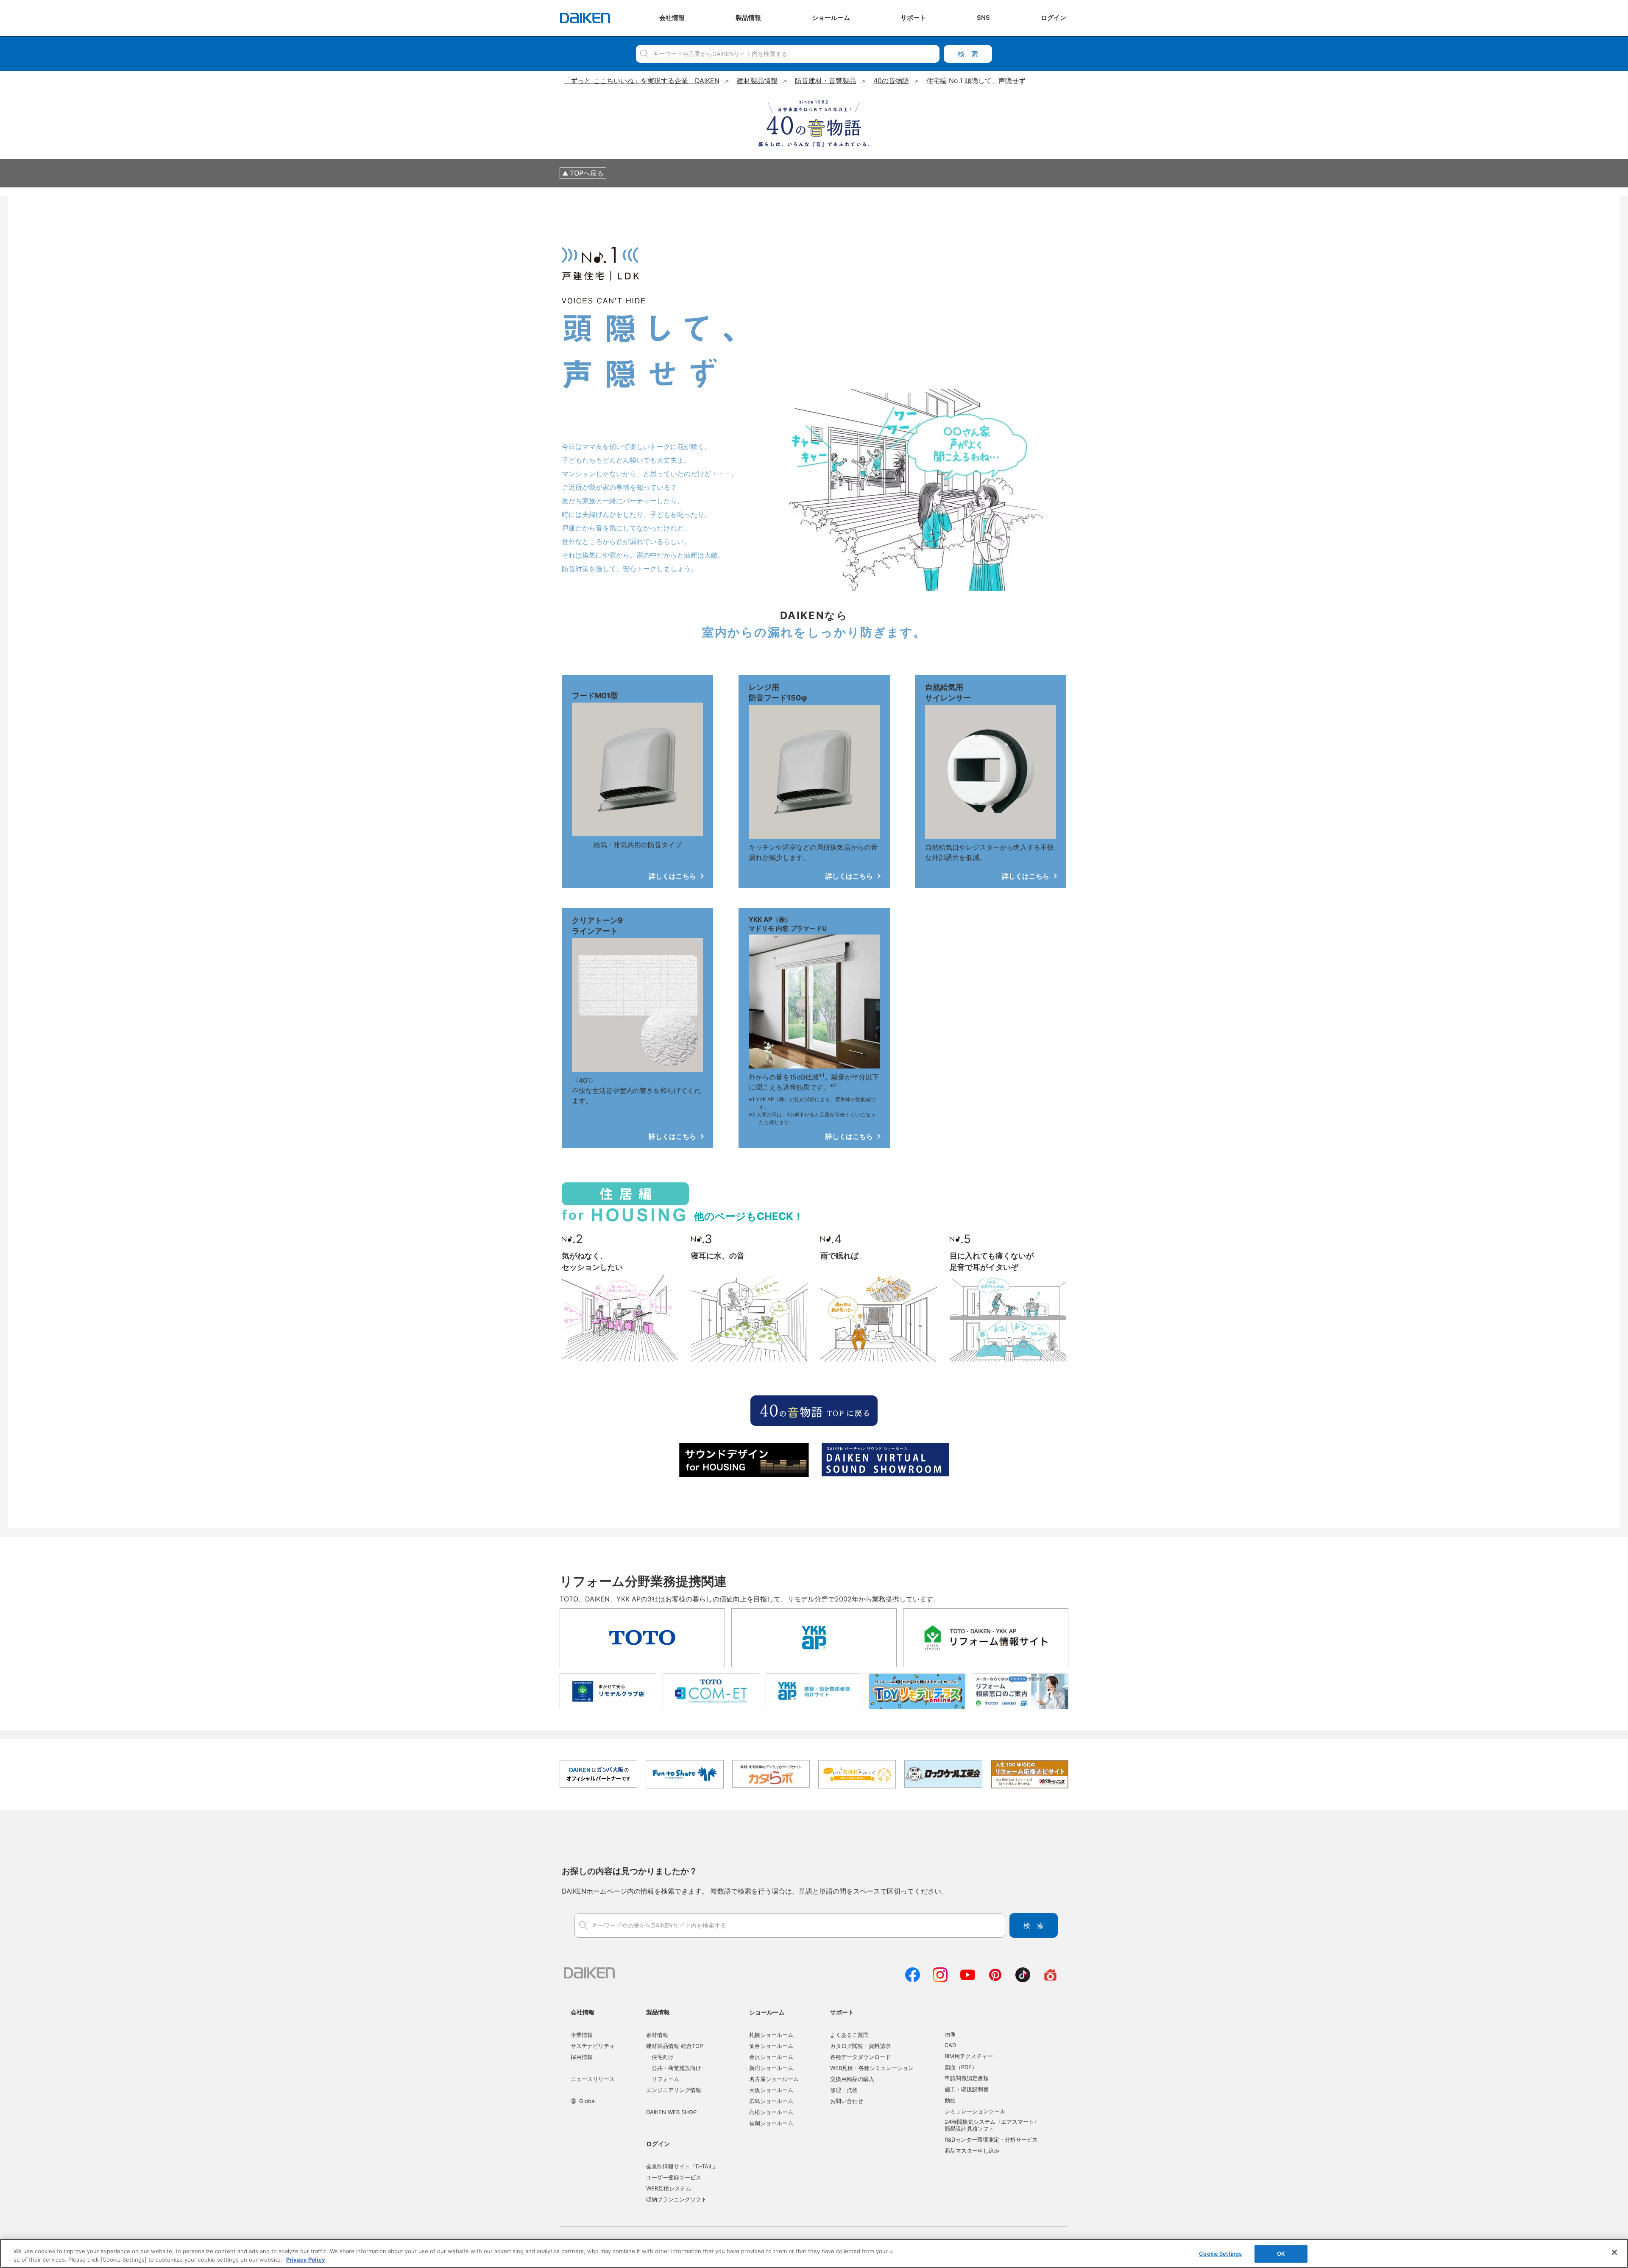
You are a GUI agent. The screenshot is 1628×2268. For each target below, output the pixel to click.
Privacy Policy (306, 2259)
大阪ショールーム (771, 2090)
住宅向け (663, 2057)
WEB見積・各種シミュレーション (872, 2068)
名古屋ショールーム (774, 2079)
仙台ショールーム (771, 2046)
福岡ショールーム (771, 2123)
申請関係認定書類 (967, 2078)
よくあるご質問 (849, 2035)
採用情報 (582, 2057)
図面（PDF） (961, 2067)
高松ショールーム (771, 2112)
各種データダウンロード (860, 2057)
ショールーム (767, 2012)
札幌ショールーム (771, 2035)
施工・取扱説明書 (967, 2089)
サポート (842, 2012)
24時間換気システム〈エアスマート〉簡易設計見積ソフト (992, 2125)
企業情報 (582, 2035)
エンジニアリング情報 (674, 2090)
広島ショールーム (771, 2101)
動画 (950, 2100)
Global (587, 2101)
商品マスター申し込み (972, 2151)
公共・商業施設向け (676, 2068)
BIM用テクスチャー (969, 2056)
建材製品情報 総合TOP (675, 2046)
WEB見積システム (669, 2188)
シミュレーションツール (975, 2111)
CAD (950, 2045)
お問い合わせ (847, 2101)
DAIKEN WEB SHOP (671, 2112)
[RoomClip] (1050, 1980)
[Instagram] (940, 1980)
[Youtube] (968, 1980)
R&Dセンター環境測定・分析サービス (991, 2140)
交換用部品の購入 (852, 2079)
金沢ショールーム (771, 2057)
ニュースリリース (593, 2079)
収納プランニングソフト (676, 2199)
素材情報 (657, 2035)
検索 (968, 54)
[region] (814, 2253)
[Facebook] (913, 1980)
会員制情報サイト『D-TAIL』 (682, 2166)
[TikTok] (1023, 1980)
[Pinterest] (995, 1980)
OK (1281, 2254)
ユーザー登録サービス (674, 2177)
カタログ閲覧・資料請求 (860, 2046)
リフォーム (665, 2079)
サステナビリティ (593, 2046)
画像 (950, 2034)
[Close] (1614, 2252)
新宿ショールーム (771, 2068)
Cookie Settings (1220, 2254)
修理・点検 (844, 2090)
